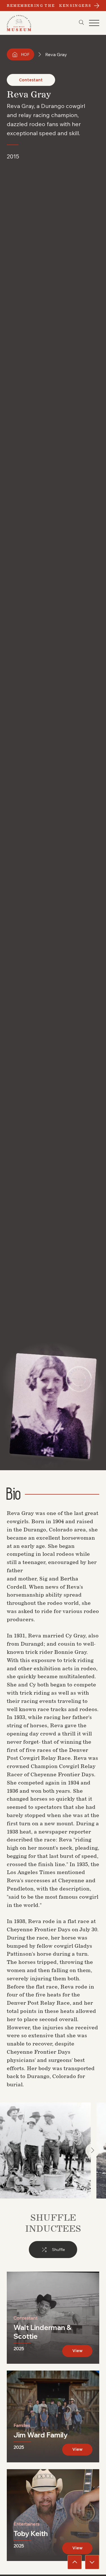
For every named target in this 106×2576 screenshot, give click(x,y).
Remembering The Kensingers (49, 6)
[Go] (75, 2562)
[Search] (81, 22)
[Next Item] (92, 2151)
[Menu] (94, 23)
